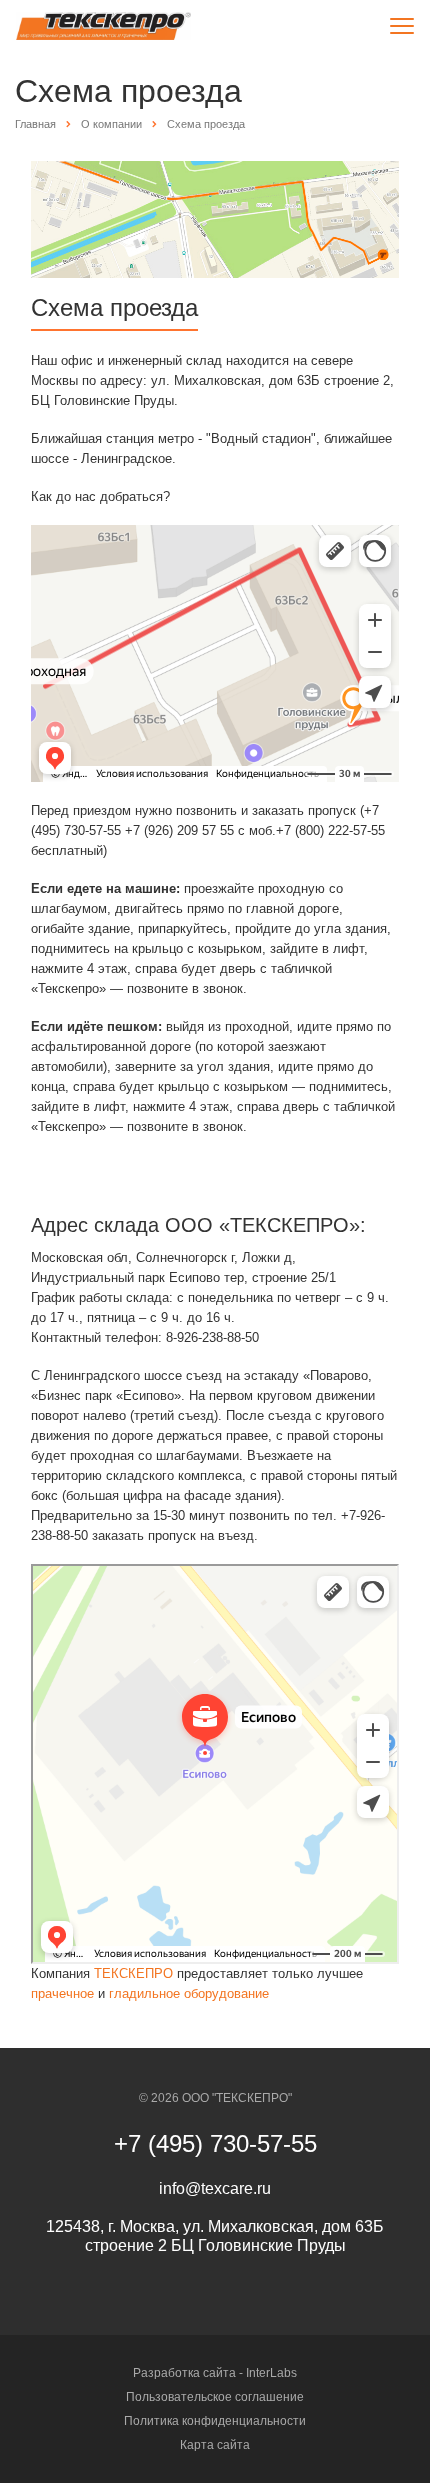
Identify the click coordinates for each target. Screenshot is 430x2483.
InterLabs (271, 2373)
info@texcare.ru (215, 2188)
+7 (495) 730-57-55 (215, 2143)
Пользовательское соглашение (215, 2397)
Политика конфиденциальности (215, 2421)
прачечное (62, 1993)
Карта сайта (215, 2445)
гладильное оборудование (189, 1993)
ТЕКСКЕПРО (133, 1973)
